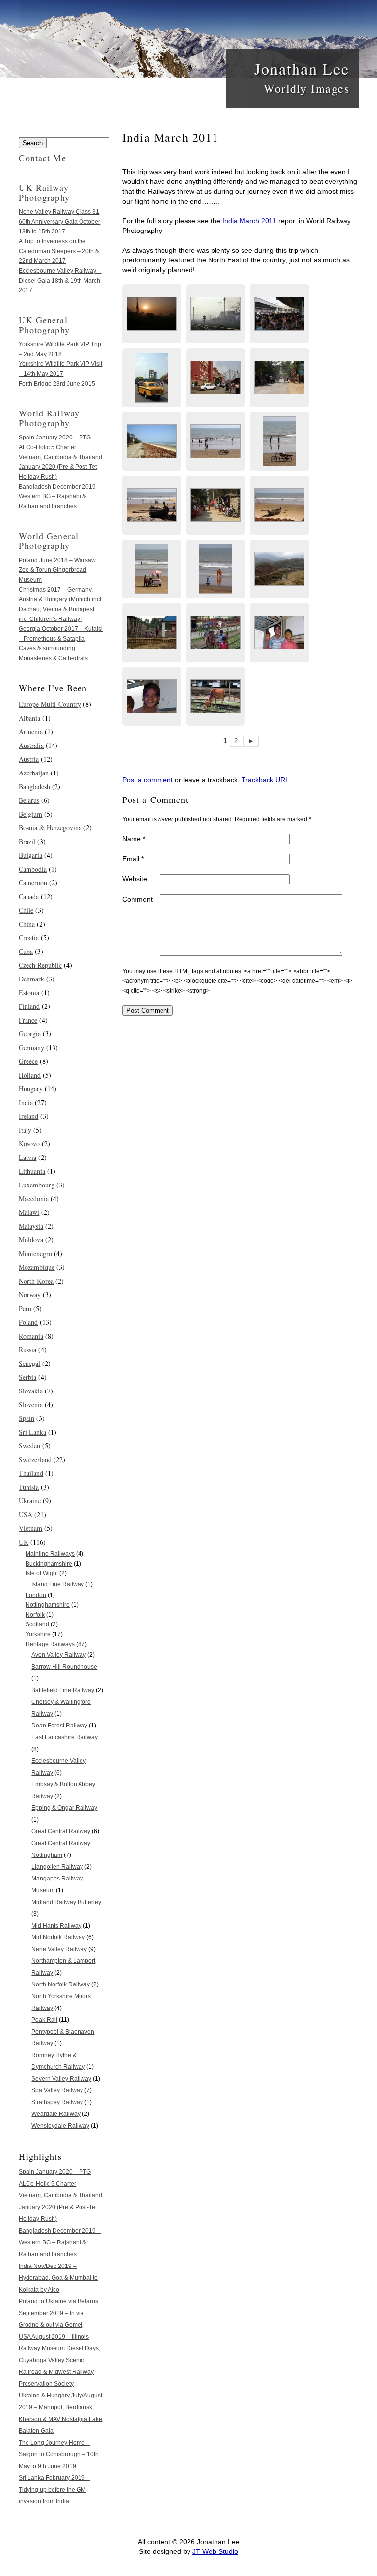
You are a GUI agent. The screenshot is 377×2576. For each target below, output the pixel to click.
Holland (30, 1075)
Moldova (31, 1240)
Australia (31, 745)
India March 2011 (249, 221)
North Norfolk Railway (61, 1984)
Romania (31, 1336)
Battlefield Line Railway (63, 1690)
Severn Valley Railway (61, 2079)
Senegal (29, 1363)
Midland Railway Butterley (66, 1902)
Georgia (30, 1034)
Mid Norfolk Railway (58, 1937)
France (28, 1020)
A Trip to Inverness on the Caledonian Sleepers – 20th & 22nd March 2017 (59, 251)
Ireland (28, 1116)
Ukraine (30, 1501)
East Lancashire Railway (65, 1737)
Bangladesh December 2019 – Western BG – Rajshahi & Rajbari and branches (60, 496)
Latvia (27, 1157)
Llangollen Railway (57, 1867)
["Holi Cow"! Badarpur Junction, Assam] (215, 696)
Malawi (29, 1212)
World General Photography (49, 541)
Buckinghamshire (49, 1564)
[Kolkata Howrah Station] (152, 378)
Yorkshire (38, 1634)
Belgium (30, 814)
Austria (29, 759)
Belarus (29, 800)
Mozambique (37, 1267)
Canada (29, 896)
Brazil (27, 841)
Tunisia (29, 1487)
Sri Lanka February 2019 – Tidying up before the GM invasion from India (54, 2490)
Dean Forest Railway (59, 1726)
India (26, 1102)
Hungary (31, 1089)
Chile (26, 910)
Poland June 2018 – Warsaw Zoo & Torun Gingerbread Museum (57, 570)
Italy (25, 1130)
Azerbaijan (34, 773)
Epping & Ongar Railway (64, 1808)
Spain (27, 1418)
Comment (137, 899)
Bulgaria (30, 855)
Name (134, 839)
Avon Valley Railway (59, 1655)
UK (24, 1542)
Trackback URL (265, 780)
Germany (31, 1047)
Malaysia (31, 1226)
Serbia (27, 1377)
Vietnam (30, 1528)
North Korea (36, 1281)
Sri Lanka (32, 1432)
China (27, 924)
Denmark (31, 979)
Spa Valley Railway (57, 2090)
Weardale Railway (56, 2114)
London (36, 1595)
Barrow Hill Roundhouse (64, 1667)
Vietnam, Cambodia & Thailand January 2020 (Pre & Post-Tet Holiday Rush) (60, 467)
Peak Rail (44, 2020)
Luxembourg (37, 1185)
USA (26, 1514)
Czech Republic (40, 965)
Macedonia (34, 1198)
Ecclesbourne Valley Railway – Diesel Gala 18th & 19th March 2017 (60, 281)
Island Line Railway (58, 1584)
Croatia (29, 938)
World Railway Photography (49, 418)
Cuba (26, 951)
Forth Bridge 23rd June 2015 (57, 384)
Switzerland (35, 1459)
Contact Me (42, 158)
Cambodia (33, 869)
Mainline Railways (50, 1554)
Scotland (37, 1624)
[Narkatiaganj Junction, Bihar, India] (152, 314)
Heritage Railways (50, 1644)
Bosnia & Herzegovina (50, 828)
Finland (29, 1006)
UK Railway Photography (44, 192)
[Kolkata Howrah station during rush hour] (279, 314)
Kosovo (29, 1144)
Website (135, 879)
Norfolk (35, 1615)
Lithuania (32, 1171)
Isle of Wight (42, 1573)
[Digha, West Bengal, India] (279, 378)
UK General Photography (44, 325)
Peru (25, 1308)
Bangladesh (34, 786)
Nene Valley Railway (59, 1949)
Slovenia (31, 1404)
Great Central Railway (61, 1831)
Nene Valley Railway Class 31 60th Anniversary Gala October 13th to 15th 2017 (59, 222)
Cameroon (33, 883)
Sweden (29, 1446)
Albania (29, 718)
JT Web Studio (215, 2551)
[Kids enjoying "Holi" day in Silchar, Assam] (152, 633)
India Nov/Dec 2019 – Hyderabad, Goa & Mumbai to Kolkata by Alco (58, 2278)
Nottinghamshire (48, 1605)
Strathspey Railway (57, 2102)
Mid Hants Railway (56, 1926)
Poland (28, 1322)
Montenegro (35, 1253)
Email (133, 859)
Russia (27, 1350)
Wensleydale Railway (60, 2126)
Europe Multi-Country (50, 704)
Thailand (31, 1473)
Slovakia (31, 1391)
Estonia (29, 992)
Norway (30, 1295)
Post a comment (148, 780)
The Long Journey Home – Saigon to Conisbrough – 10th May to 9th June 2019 (59, 2454)
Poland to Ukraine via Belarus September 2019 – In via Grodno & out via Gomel (58, 2313)
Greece (28, 1061)
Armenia (31, 732)
